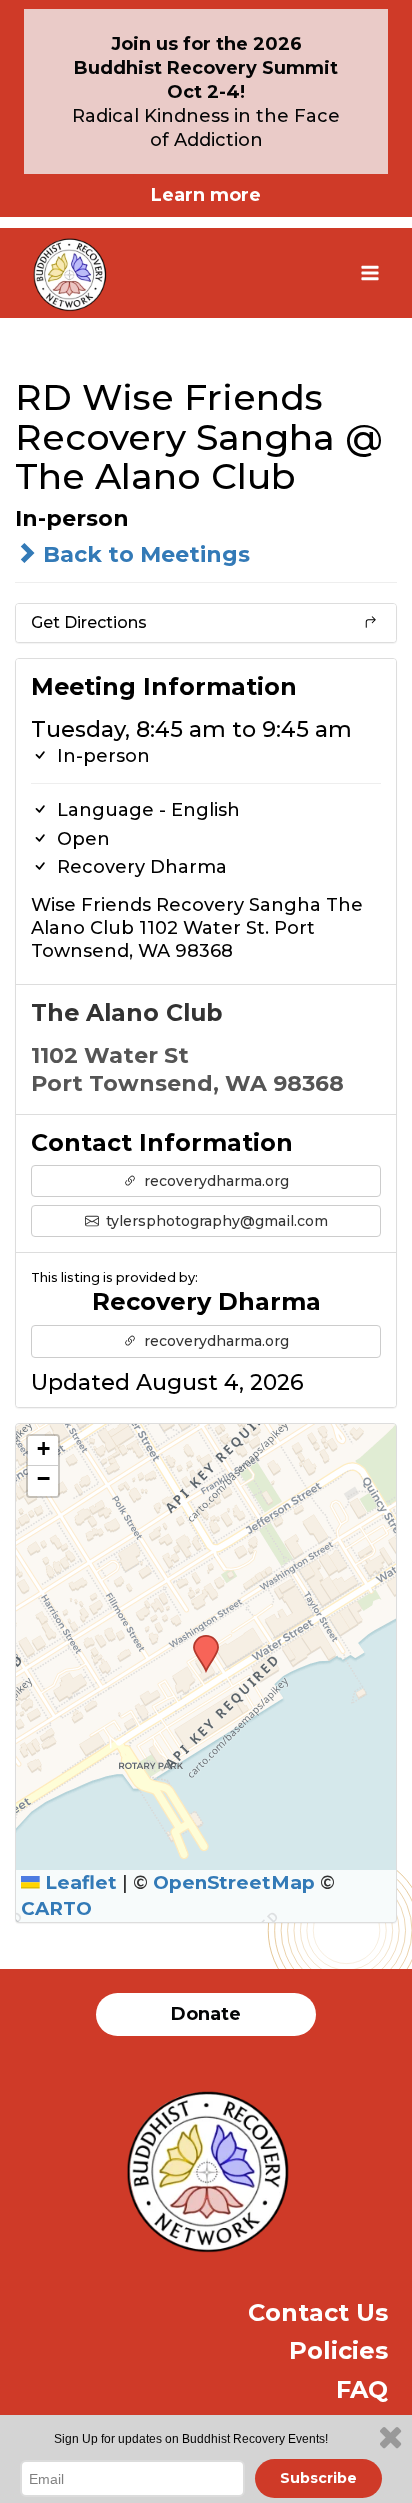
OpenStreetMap (234, 1882)
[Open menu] (369, 272)
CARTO (56, 1908)
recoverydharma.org (214, 1181)
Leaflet (78, 1882)
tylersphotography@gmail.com (215, 1221)
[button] (199, 1641)
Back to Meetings (143, 554)
